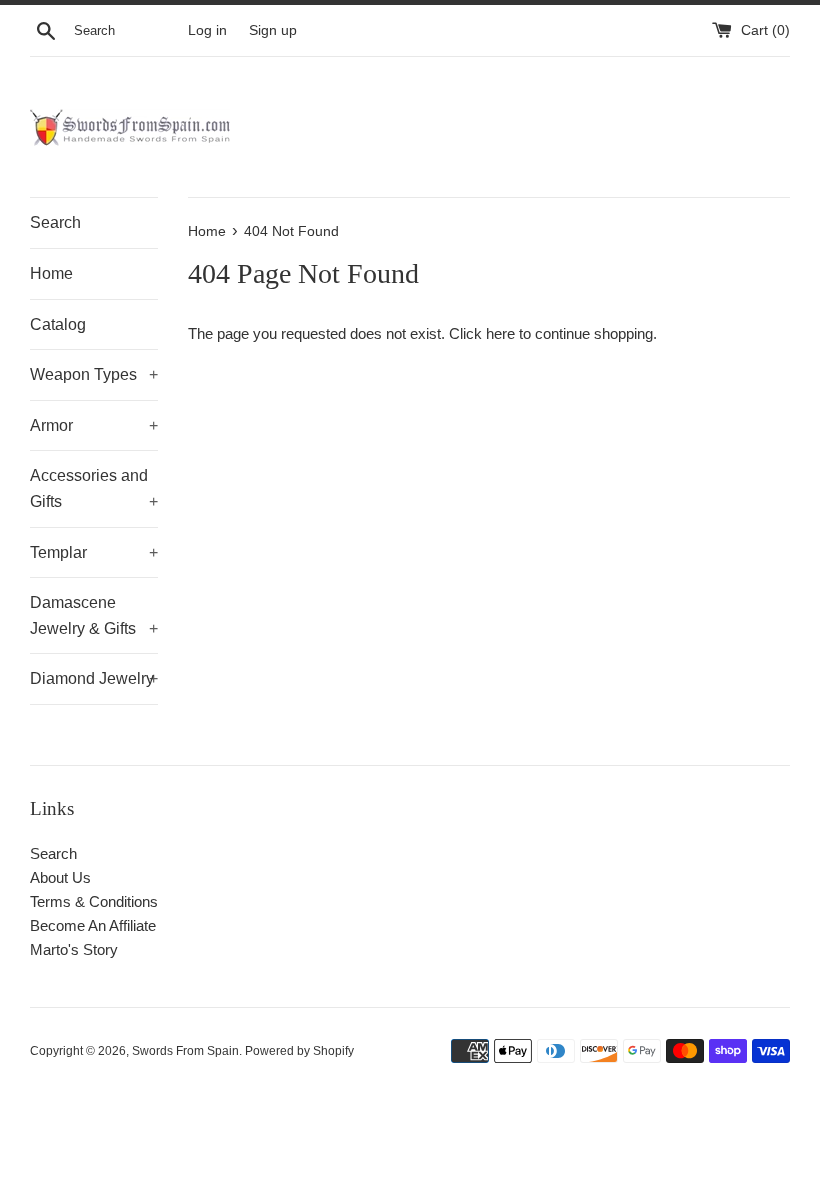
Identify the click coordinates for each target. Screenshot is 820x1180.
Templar (94, 552)
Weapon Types (94, 374)
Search (55, 222)
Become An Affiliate (93, 925)
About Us (60, 877)
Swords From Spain (185, 1051)
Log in (207, 30)
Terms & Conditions (94, 901)
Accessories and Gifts (94, 488)
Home (51, 273)
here (500, 333)
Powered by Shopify (299, 1051)
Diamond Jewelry (94, 678)
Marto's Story (74, 949)
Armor (94, 425)
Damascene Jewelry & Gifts (94, 615)
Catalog (58, 324)
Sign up (273, 30)
